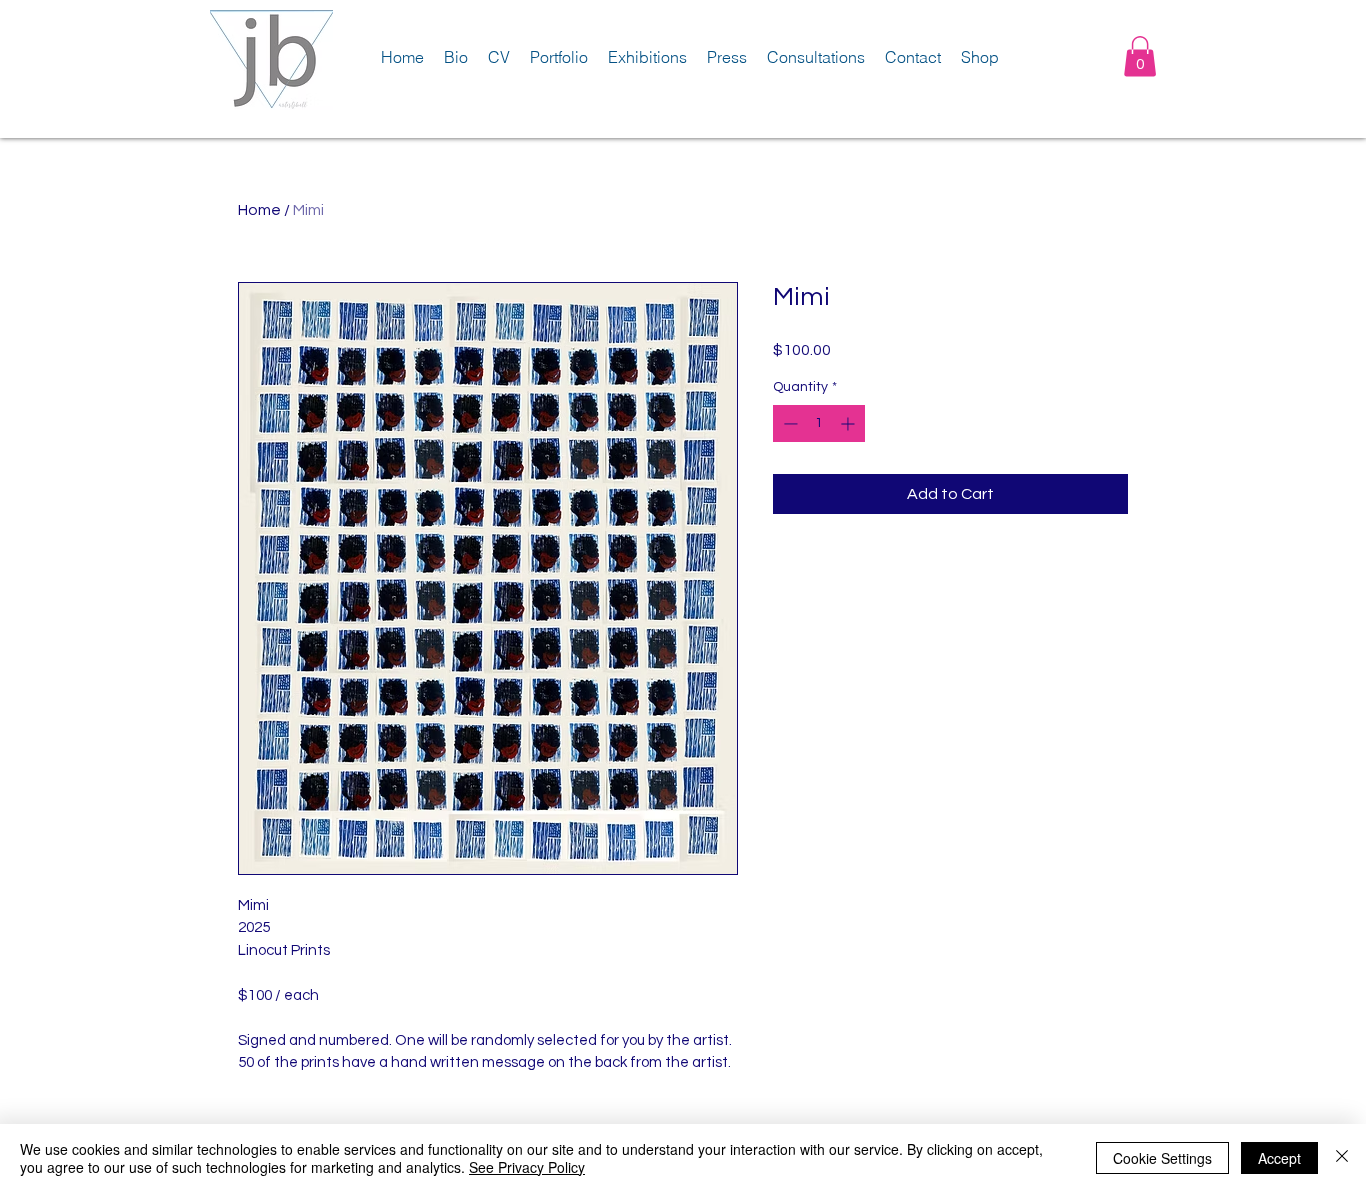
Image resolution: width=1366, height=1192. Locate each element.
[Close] (1342, 1158)
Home (259, 210)
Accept (1279, 1158)
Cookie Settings (1162, 1158)
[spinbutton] (819, 423)
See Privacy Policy (527, 1167)
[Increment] (849, 423)
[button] (1140, 56)
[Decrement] (788, 423)
